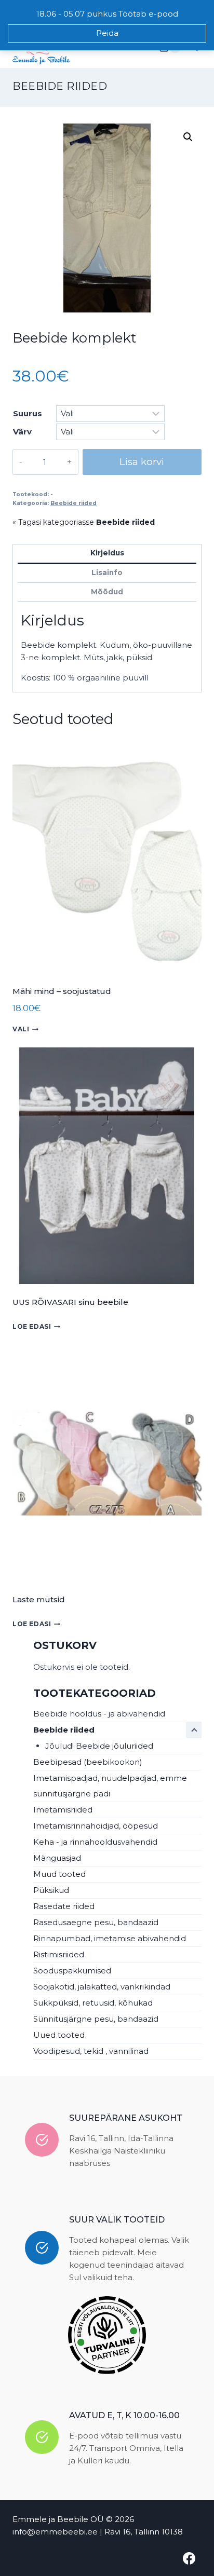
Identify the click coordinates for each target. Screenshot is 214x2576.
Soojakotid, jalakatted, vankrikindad (102, 1987)
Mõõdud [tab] (107, 592)
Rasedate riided (64, 1906)
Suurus (28, 413)
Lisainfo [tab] (107, 573)
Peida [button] (107, 33)
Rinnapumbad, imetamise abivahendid (110, 1938)
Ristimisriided (59, 1954)
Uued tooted (59, 2035)
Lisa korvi (142, 462)
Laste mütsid (39, 1599)
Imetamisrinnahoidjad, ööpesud (96, 1826)
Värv (22, 432)
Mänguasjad (57, 1858)
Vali (21, 1029)
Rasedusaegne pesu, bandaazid (96, 1922)
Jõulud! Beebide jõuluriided (99, 1746)
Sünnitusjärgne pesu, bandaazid (96, 2019)
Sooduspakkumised (72, 1971)
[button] (188, 137)
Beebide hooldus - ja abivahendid (99, 1714)
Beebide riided (60, 86)
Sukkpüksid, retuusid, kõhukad (93, 2003)
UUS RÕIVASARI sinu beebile (70, 1302)
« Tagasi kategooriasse (84, 522)
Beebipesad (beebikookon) (88, 1762)
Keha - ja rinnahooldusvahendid (95, 1842)
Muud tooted (59, 1874)
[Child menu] (194, 1730)
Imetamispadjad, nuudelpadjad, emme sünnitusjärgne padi (110, 1786)
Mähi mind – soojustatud (62, 991)
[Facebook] (189, 2558)
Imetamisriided (63, 1810)
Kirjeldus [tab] (107, 553)
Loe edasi (32, 1326)
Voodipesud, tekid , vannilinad (91, 2051)
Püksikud (51, 1890)
